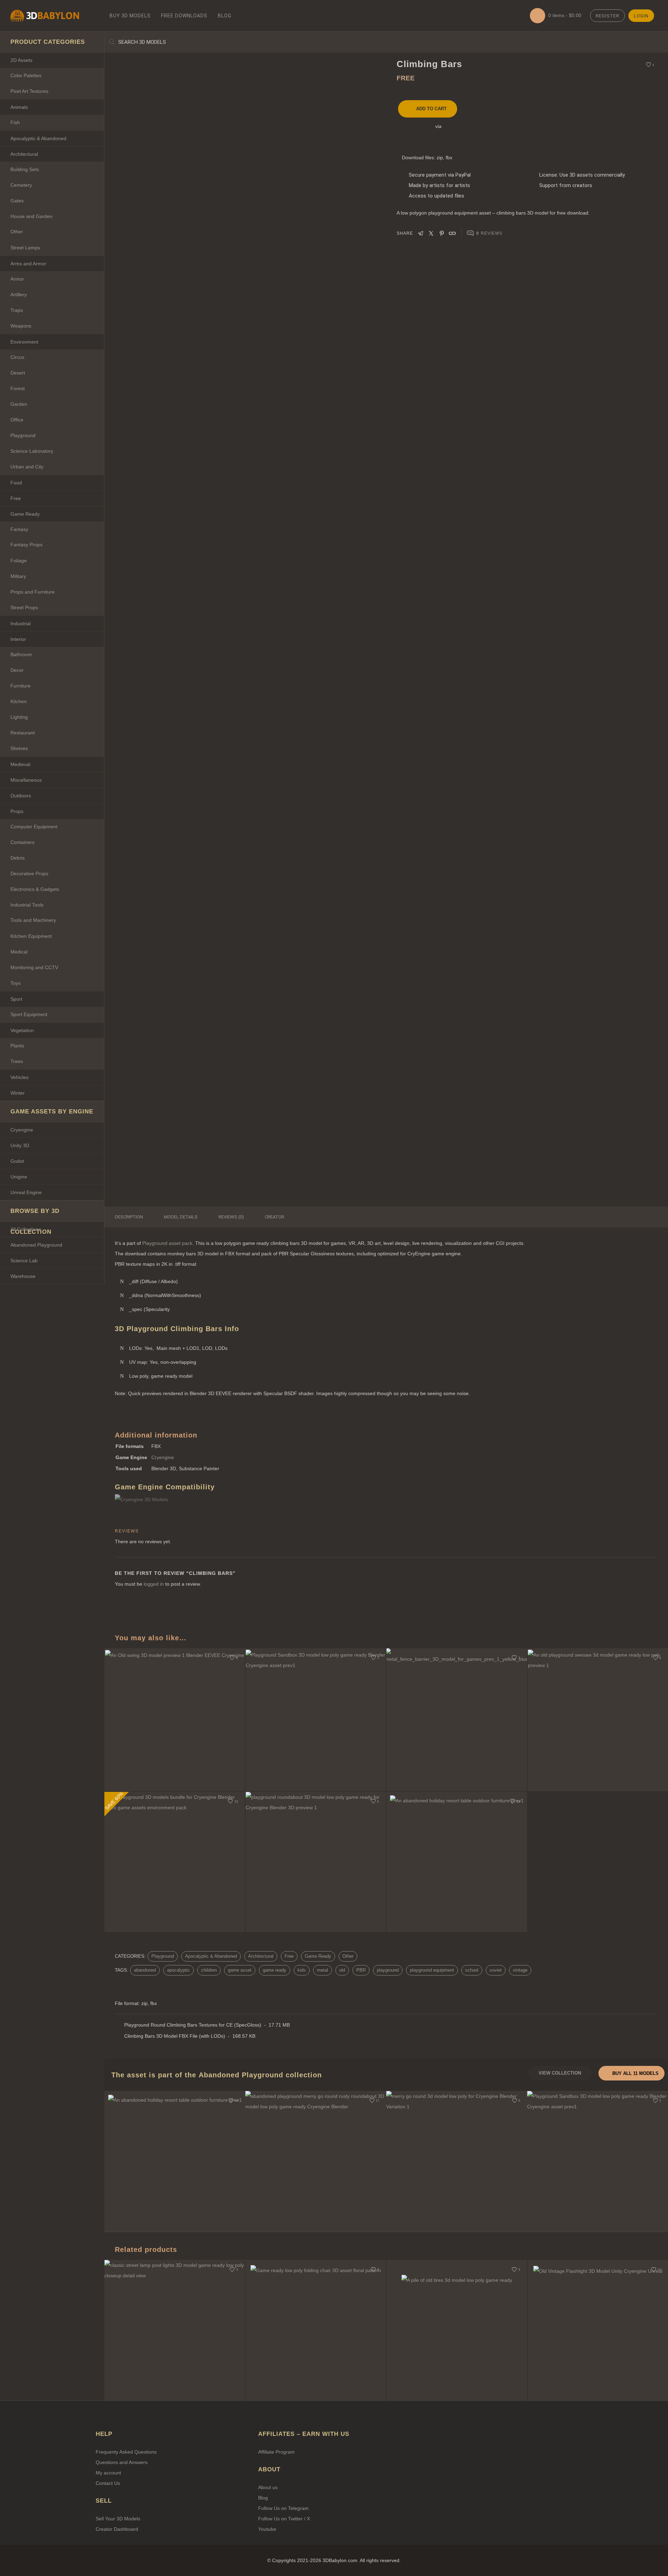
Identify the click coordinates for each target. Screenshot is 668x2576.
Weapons (21, 326)
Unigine (19, 1177)
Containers (22, 842)
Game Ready (25, 514)
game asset (240, 1970)
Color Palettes (26, 75)
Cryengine (22, 1130)
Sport (16, 999)
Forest (18, 388)
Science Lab (24, 1261)
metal (323, 1970)
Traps (17, 310)
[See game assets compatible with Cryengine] (153, 1499)
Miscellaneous (26, 780)
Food (16, 483)
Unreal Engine (26, 1192)
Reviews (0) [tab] (231, 1217)
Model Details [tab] (181, 1217)
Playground (23, 435)
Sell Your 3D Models (118, 2519)
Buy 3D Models (130, 16)
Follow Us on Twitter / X (284, 2519)
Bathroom (21, 654)
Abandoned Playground (36, 1245)
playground (388, 1970)
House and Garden (31, 216)
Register (607, 16)
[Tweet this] (431, 232)
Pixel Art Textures (29, 91)
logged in (154, 1584)
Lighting (19, 717)
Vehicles (19, 1077)
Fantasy (19, 529)
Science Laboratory (32, 451)
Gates (17, 201)
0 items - (564, 15)
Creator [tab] (275, 1217)
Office (17, 420)
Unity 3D (20, 1145)
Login (641, 16)
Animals (19, 107)
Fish (15, 122)
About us (268, 2487)
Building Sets (25, 169)
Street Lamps (25, 248)
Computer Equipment (34, 827)
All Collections (26, 1229)
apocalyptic (178, 1970)
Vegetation (22, 1030)
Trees (17, 1061)
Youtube (267, 2529)
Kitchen (19, 701)
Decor (17, 670)
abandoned (145, 1970)
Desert (18, 373)
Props (17, 811)
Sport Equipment (29, 1014)
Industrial (21, 623)
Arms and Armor (28, 264)
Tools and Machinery (33, 920)
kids (302, 1970)
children (209, 1970)
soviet (496, 1970)
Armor (17, 279)
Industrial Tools (27, 905)
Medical (19, 952)
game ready (275, 1970)
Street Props (24, 607)
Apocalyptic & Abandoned (38, 138)
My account (108, 2473)
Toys (15, 983)
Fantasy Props (26, 545)
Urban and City (27, 467)
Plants (17, 1046)
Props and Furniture (33, 592)
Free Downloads (184, 16)
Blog (225, 16)
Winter (18, 1093)
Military (18, 576)
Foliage (19, 561)
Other (17, 232)
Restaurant (23, 733)
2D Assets (21, 60)
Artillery (19, 295)
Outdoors (21, 796)
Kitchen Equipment (31, 936)
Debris (18, 858)
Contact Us (108, 2483)
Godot (17, 1161)
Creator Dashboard (117, 2529)
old (342, 1970)
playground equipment (432, 1970)
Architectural (24, 154)
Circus (17, 357)
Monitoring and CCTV (34, 967)
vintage (520, 1970)
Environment (24, 342)
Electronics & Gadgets (35, 889)
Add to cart (431, 109)
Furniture (21, 686)
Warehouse (23, 1276)
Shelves (19, 748)
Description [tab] (129, 1217)
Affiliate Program (276, 2452)
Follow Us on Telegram (283, 2508)
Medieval (20, 764)
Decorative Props (29, 874)
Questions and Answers (122, 2462)
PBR (361, 1970)
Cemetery (21, 185)
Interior (18, 639)
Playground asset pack (167, 1243)
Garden (19, 404)
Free (16, 498)
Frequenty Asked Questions (126, 2452)
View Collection (560, 2073)
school (472, 1970)
